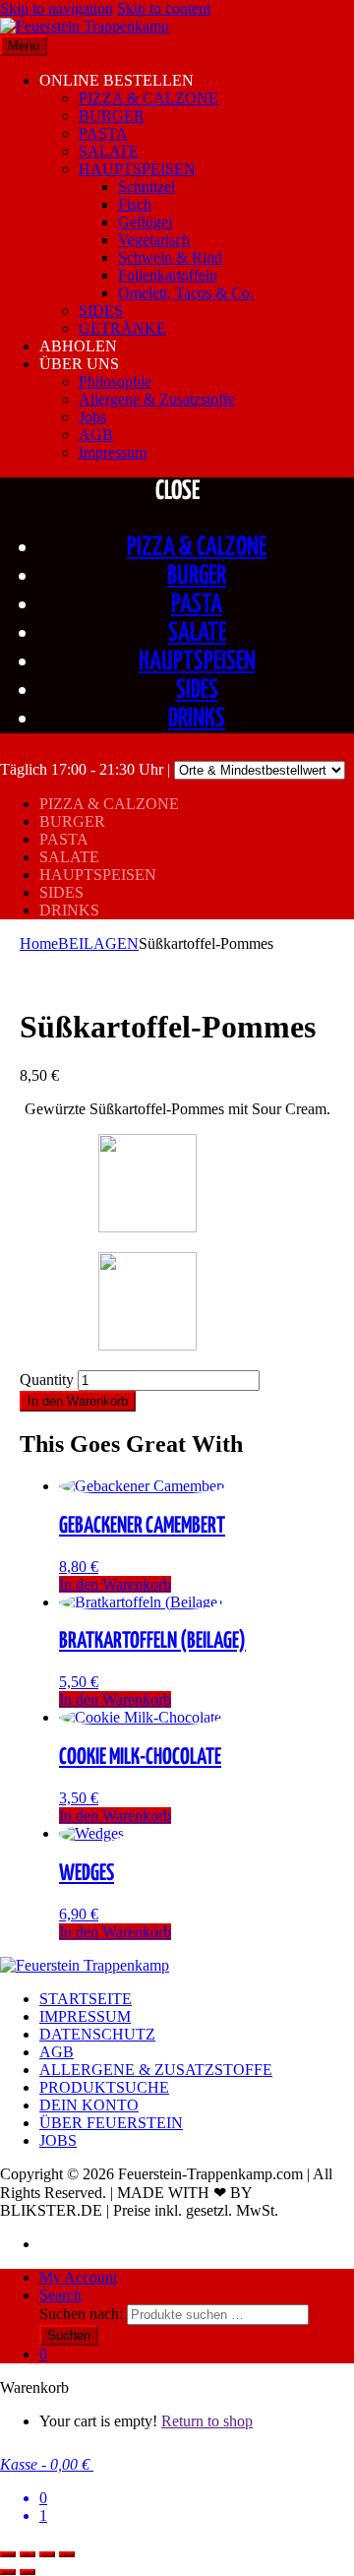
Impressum (113, 452)
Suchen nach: (81, 2314)
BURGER (112, 116)
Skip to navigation (57, 8)
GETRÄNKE (122, 328)
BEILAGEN (98, 943)
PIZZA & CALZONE (148, 98)
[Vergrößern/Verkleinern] (8, 2554)
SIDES (101, 311)
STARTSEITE (86, 1999)
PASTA (103, 133)
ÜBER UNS (79, 364)
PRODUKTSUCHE (104, 2087)
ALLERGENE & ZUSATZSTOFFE (156, 2070)
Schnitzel (147, 187)
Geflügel (145, 222)
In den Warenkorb (78, 1401)
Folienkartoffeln (168, 275)
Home (39, 943)
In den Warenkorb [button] (115, 1584)
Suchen (69, 2335)
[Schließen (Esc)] (67, 2554)
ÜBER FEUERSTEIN (111, 2123)
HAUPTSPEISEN (137, 169)
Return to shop (207, 2421)
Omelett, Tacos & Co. (186, 293)
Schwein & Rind (170, 257)
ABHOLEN (78, 346)
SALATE (109, 151)
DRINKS (197, 719)
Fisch (135, 204)
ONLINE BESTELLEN (117, 80)
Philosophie (115, 381)
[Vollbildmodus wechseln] (28, 2554)
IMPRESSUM (85, 2016)
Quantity (47, 1380)
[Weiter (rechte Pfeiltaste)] (28, 2572)
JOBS (58, 2140)
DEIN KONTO (89, 2105)
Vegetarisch (154, 240)
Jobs (92, 417)
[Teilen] (47, 2554)
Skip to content (164, 8)
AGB (96, 435)
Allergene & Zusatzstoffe (157, 399)
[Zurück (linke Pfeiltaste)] (8, 2572)
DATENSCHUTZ (97, 2034)
